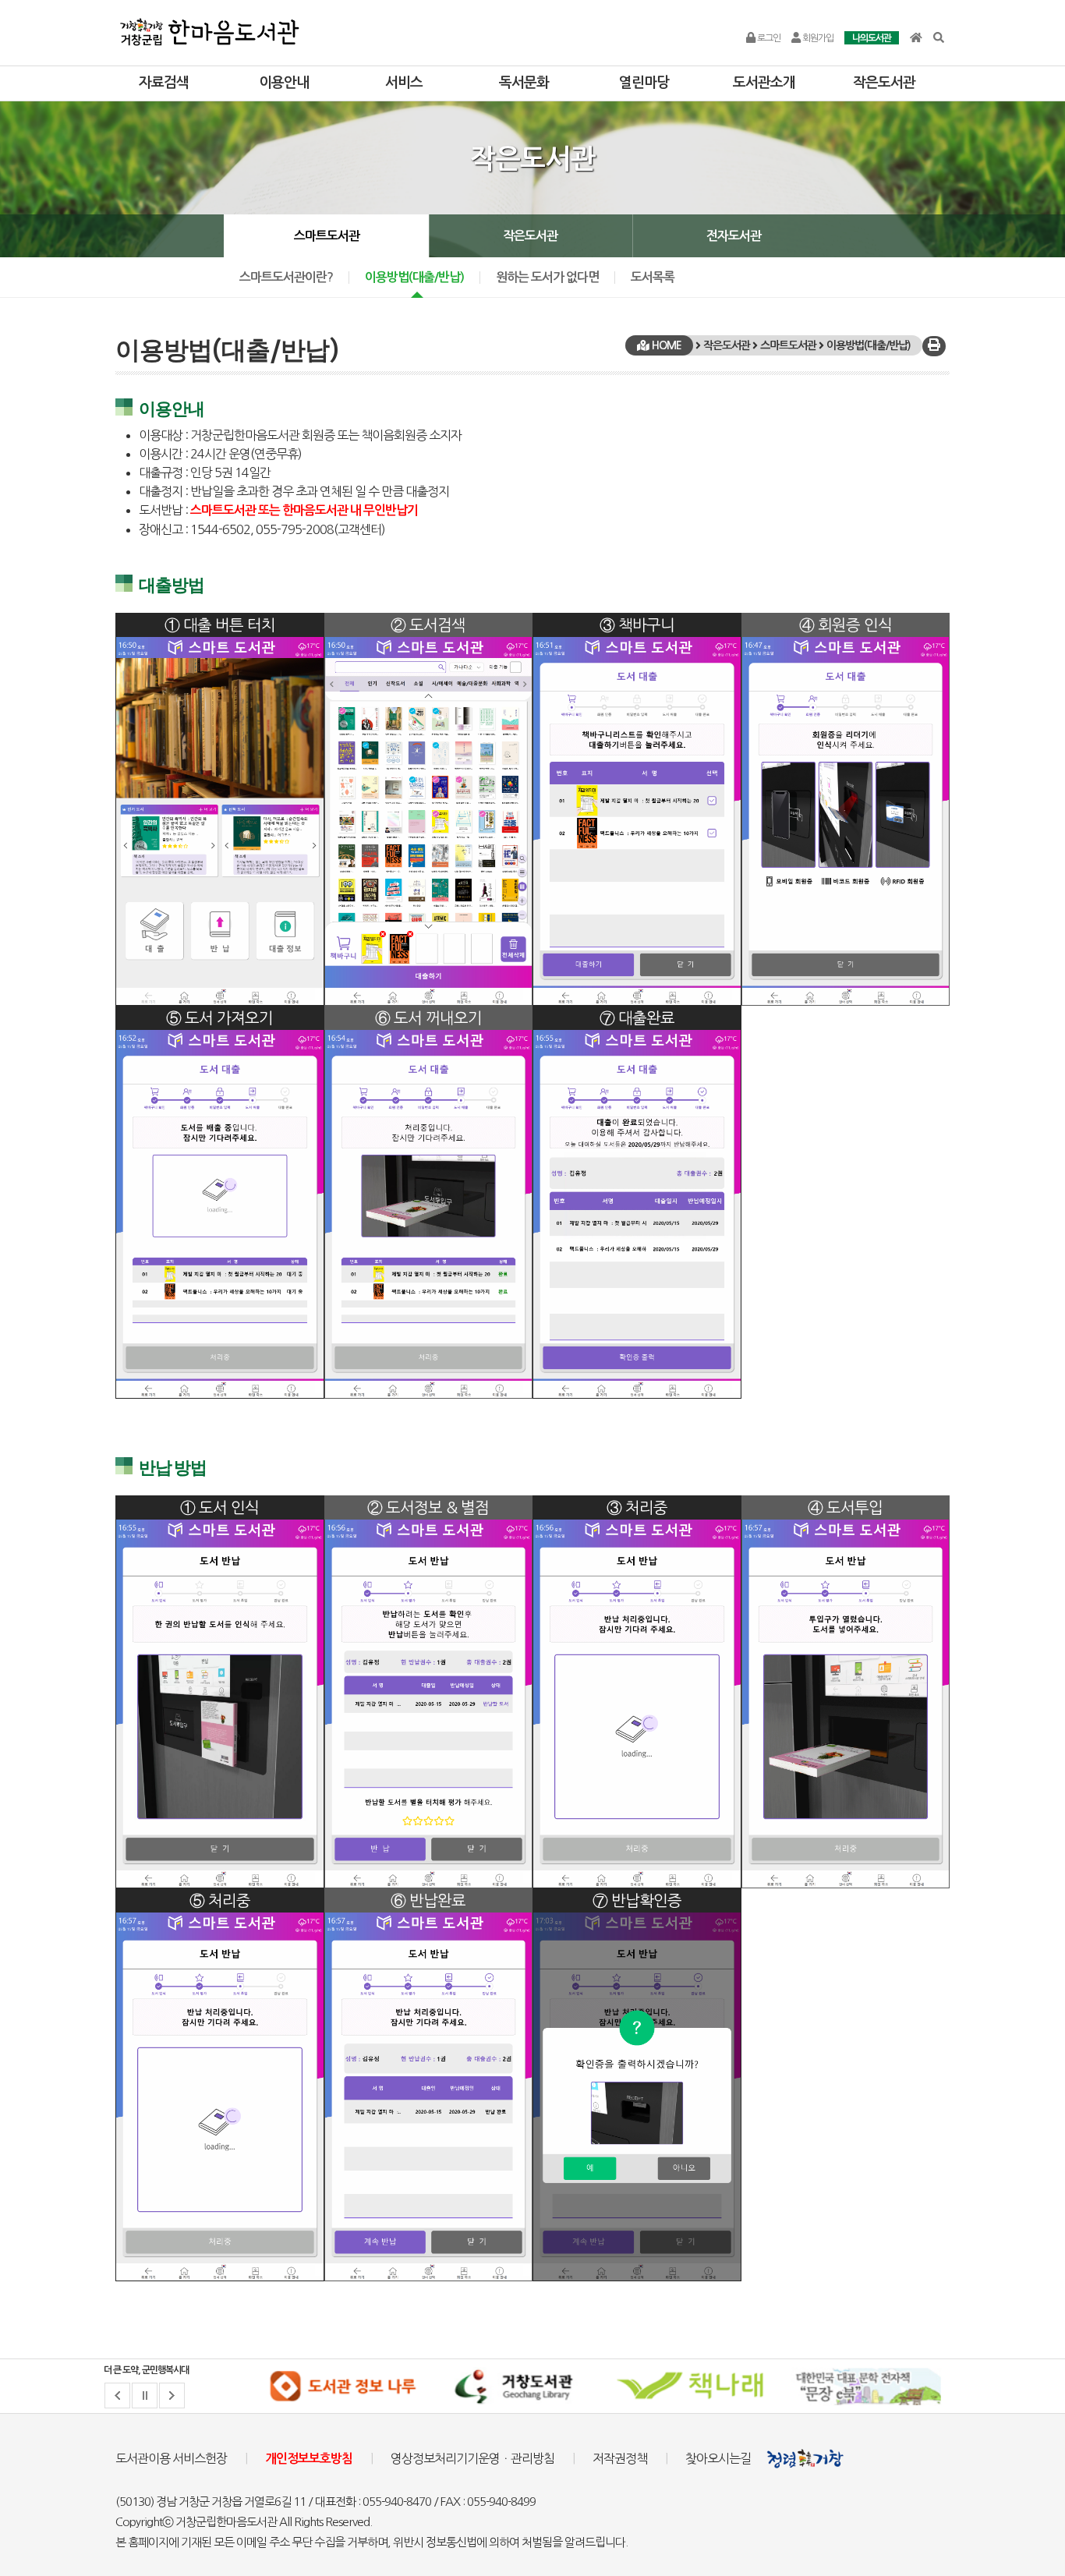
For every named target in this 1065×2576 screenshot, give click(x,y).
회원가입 (817, 38)
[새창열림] (342, 2387)
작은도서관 (530, 236)
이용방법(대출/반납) (414, 277)
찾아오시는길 (718, 2458)
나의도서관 (872, 38)
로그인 (768, 38)
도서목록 (653, 277)
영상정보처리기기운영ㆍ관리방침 (472, 2458)
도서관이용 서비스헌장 (171, 2458)
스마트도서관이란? (286, 277)
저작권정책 (620, 2458)
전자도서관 (734, 236)
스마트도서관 (327, 236)
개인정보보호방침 (309, 2459)
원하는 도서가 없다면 (547, 277)
